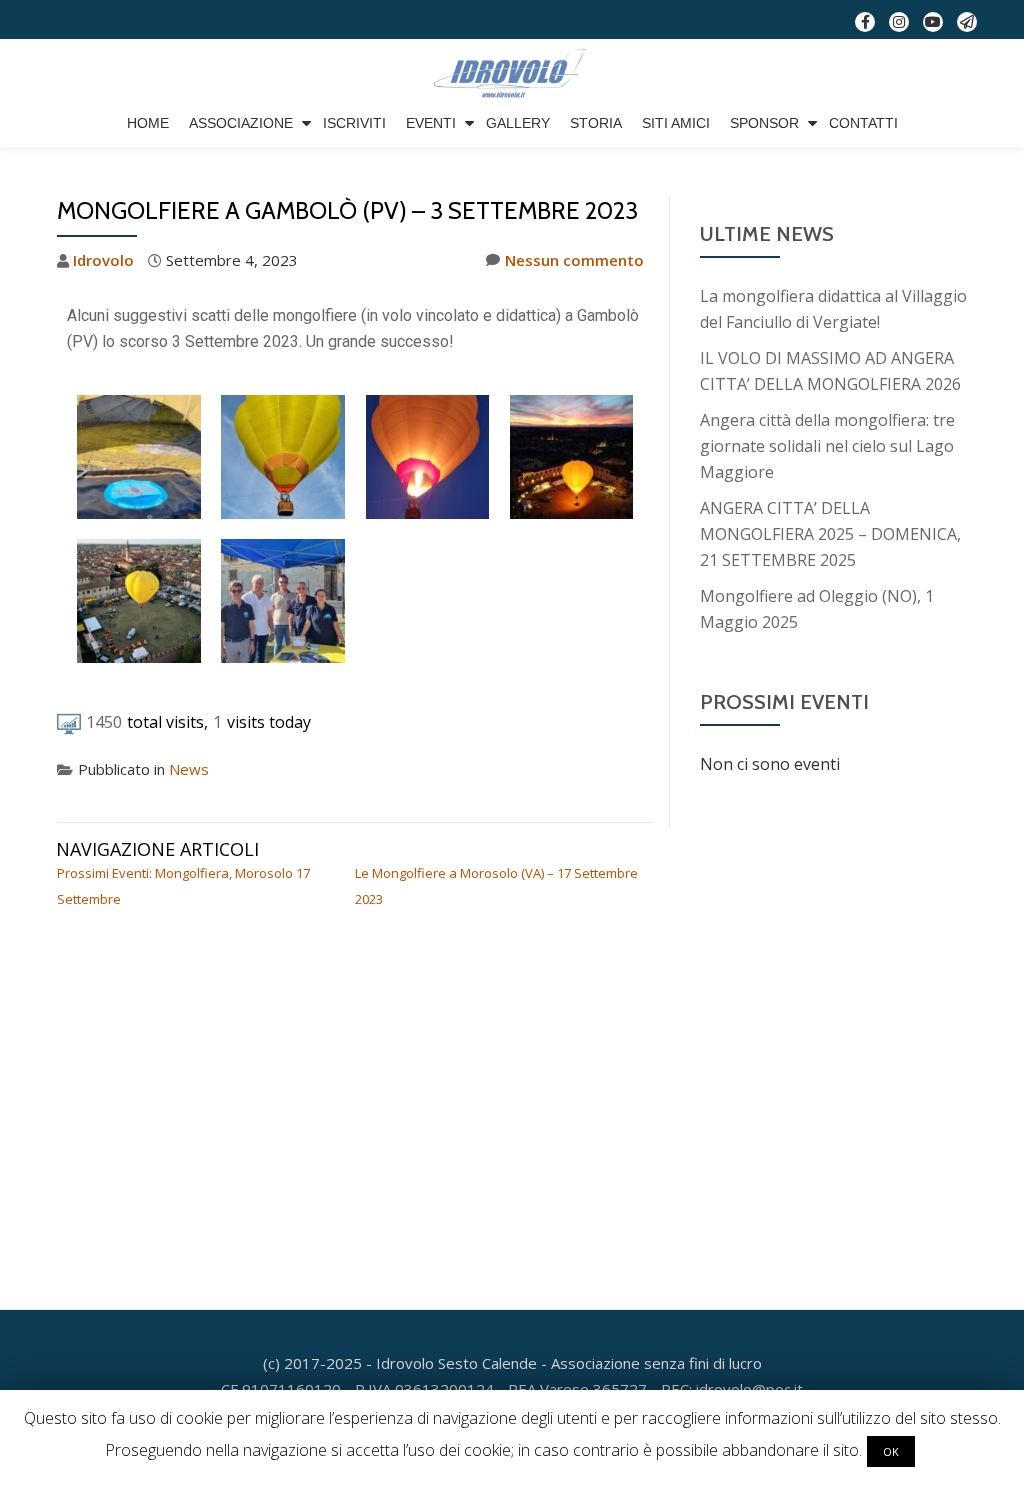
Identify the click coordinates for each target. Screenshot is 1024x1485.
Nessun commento (574, 260)
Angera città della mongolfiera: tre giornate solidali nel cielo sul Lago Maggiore (827, 446)
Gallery (518, 123)
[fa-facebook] (865, 26)
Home (148, 123)
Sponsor (764, 123)
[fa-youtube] (933, 26)
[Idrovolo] (511, 74)
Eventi (431, 123)
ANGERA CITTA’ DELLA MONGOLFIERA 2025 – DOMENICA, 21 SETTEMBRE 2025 (830, 534)
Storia (596, 123)
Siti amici (676, 123)
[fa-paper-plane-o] (967, 26)
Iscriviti (354, 123)
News (189, 769)
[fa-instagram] (899, 26)
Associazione (241, 123)
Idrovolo (103, 260)
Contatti (863, 123)
